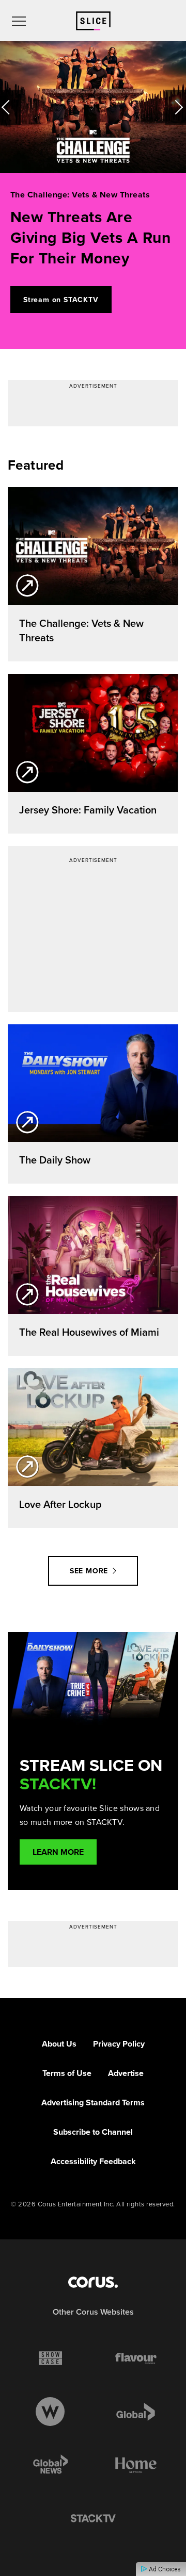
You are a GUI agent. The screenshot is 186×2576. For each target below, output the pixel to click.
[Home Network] (136, 2465)
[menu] (19, 21)
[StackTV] (93, 2519)
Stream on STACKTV (61, 300)
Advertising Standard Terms (93, 2103)
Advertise (126, 2073)
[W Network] (50, 2412)
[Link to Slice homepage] (93, 21)
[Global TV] (136, 2412)
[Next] (176, 107)
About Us (59, 2044)
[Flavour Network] (136, 2358)
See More (89, 1571)
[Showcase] (50, 2358)
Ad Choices (164, 2569)
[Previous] (10, 107)
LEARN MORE (58, 1852)
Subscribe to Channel (93, 2132)
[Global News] (50, 2465)
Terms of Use (67, 2073)
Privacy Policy (119, 2044)
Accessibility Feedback (93, 2161)
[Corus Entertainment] (93, 2282)
